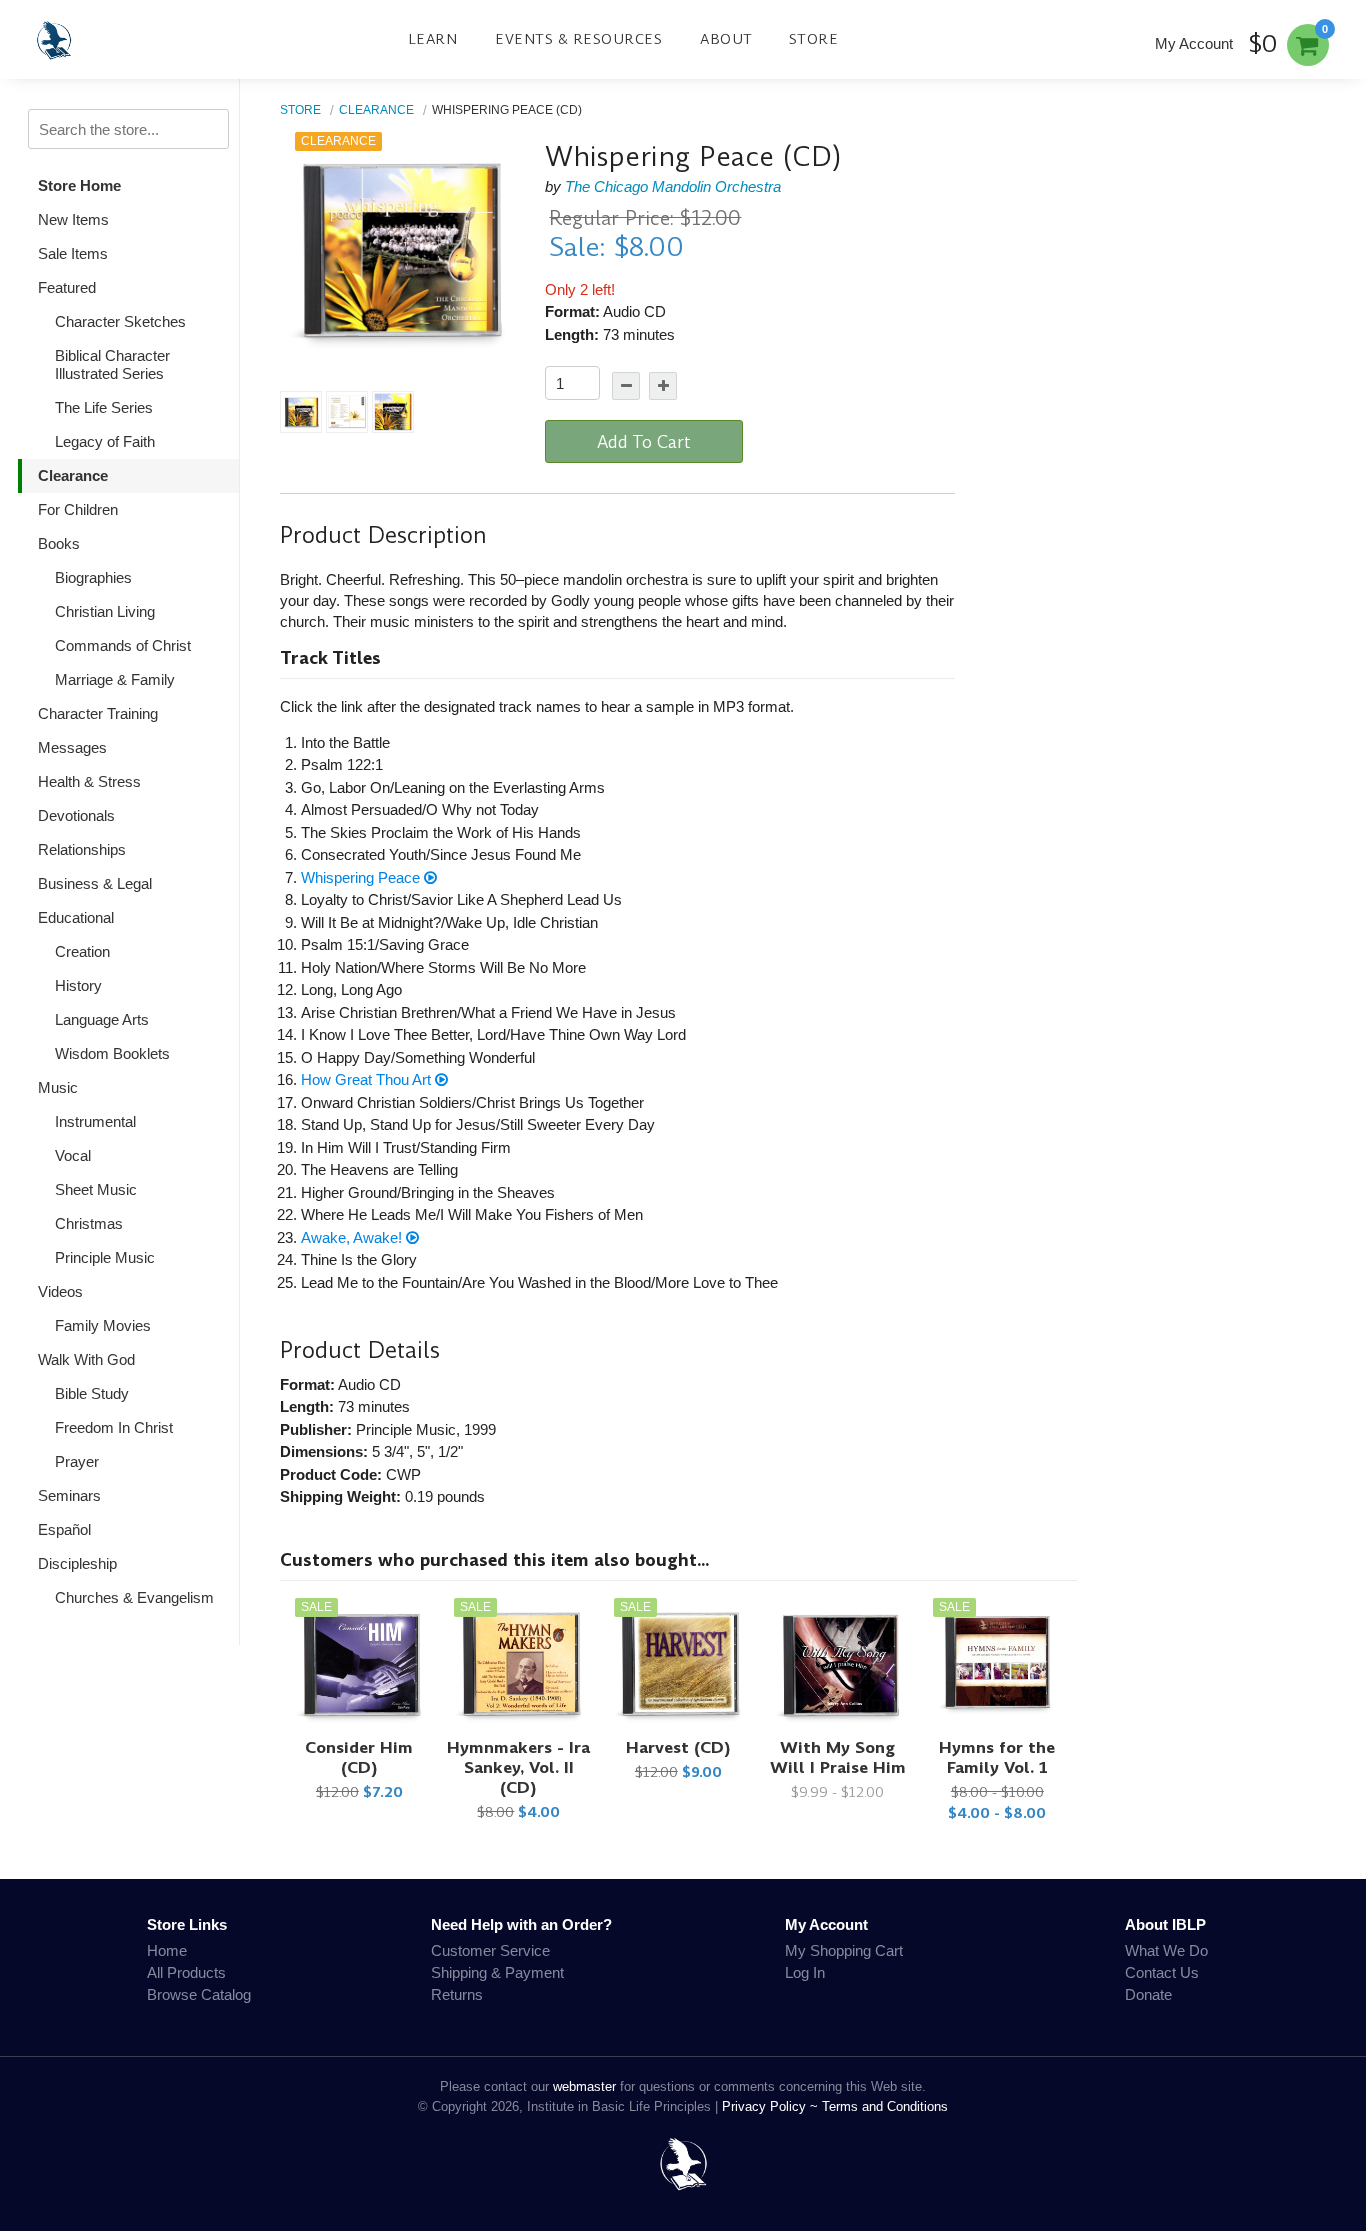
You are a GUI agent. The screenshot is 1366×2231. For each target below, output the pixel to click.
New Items (73, 219)
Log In (805, 1972)
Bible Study (92, 1393)
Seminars (69, 1495)
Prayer (77, 1461)
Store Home (79, 185)
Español (64, 1529)
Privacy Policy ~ (772, 2106)
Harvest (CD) (678, 1747)
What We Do (1166, 1950)
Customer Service (490, 1950)
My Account (1194, 43)
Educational (76, 917)
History (78, 985)
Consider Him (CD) (359, 1757)
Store (814, 39)
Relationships (82, 849)
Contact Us (1162, 1972)
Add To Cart (644, 442)
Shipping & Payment (497, 1972)
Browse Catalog (199, 1994)
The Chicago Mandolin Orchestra (673, 186)
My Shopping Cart (844, 1950)
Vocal (73, 1155)
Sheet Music (96, 1189)
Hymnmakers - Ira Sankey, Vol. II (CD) (518, 1767)
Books (59, 543)
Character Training (98, 713)
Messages (72, 747)
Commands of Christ (123, 645)
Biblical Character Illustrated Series (112, 364)
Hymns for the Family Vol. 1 (997, 1757)
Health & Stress (89, 781)
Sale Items (73, 253)
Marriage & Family (115, 679)
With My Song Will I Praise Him (838, 1757)
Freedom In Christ (114, 1427)
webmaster (584, 2086)
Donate (1148, 1994)
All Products (186, 1972)
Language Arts (102, 1019)
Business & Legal (95, 883)
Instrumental (95, 1121)
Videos (60, 1291)
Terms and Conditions (885, 2106)
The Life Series (104, 407)
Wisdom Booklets (112, 1053)
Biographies (93, 577)
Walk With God (86, 1359)
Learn (433, 39)
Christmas (89, 1223)
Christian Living (105, 611)
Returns (457, 1994)
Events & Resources (578, 39)
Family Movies (103, 1325)
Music (58, 1087)
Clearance (73, 475)
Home (167, 1950)
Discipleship (77, 1563)
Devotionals (76, 815)
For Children (78, 509)
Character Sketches (120, 321)
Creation (82, 951)
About (726, 39)
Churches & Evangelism (134, 1597)
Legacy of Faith (105, 441)
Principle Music (105, 1257)
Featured (67, 287)
